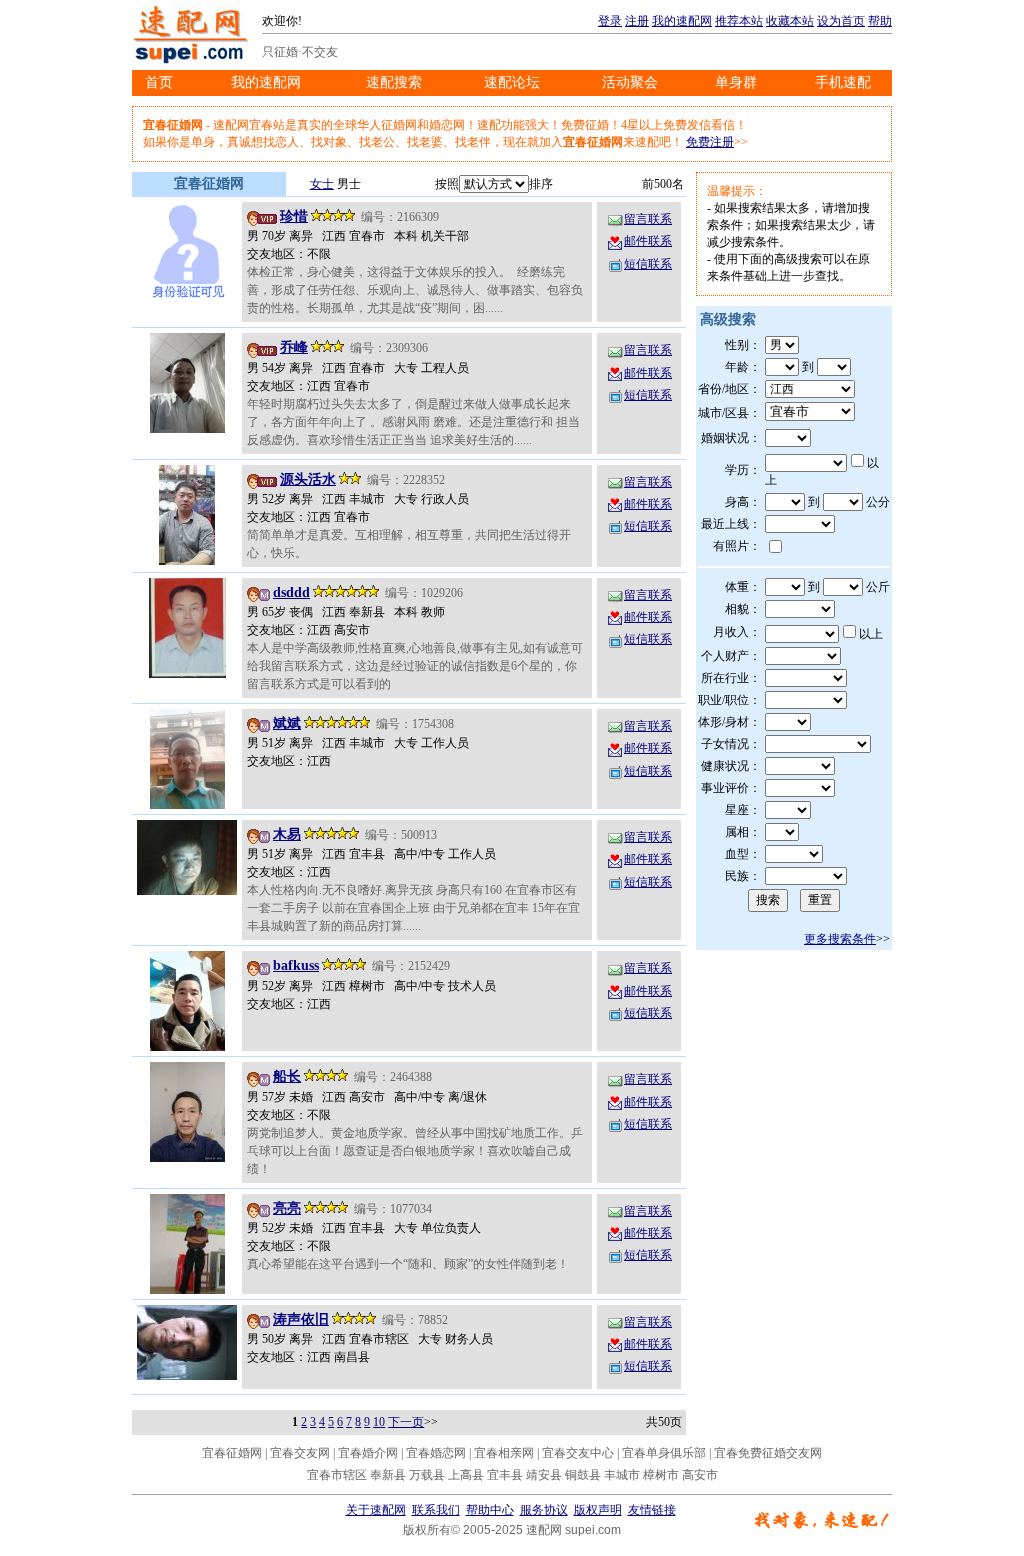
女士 (322, 184)
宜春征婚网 (232, 1453)
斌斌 (287, 723)
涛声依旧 (301, 1319)
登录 (610, 21)
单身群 (736, 82)
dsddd (291, 592)
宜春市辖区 (337, 1475)
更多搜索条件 (840, 939)
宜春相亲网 (504, 1453)
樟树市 (661, 1475)
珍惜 (294, 216)
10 (379, 1422)
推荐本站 (739, 21)
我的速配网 (682, 21)
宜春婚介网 (368, 1453)
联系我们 (436, 1510)
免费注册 (710, 142)
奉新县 (388, 1475)
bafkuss (296, 965)
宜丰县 (505, 1475)
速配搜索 (394, 82)
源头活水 (308, 479)
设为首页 (841, 21)
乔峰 (294, 347)
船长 (287, 1076)
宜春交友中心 (578, 1453)
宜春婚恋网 (436, 1453)
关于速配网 (376, 1510)
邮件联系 (648, 241)
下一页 (406, 1422)
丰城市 (622, 1475)
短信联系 (648, 264)
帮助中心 (490, 1510)
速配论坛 (512, 82)
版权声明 (598, 1510)
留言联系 (648, 219)
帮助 (880, 21)
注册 (637, 21)
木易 (287, 834)
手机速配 (843, 82)
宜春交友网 (300, 1453)
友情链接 (652, 1510)
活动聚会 (630, 82)
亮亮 (287, 1208)
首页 (159, 82)
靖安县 (544, 1475)
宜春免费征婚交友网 (768, 1453)
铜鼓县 (583, 1475)
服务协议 (544, 1510)
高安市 (700, 1475)
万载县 (427, 1475)
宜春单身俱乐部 (664, 1453)
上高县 (466, 1475)
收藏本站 (790, 21)
